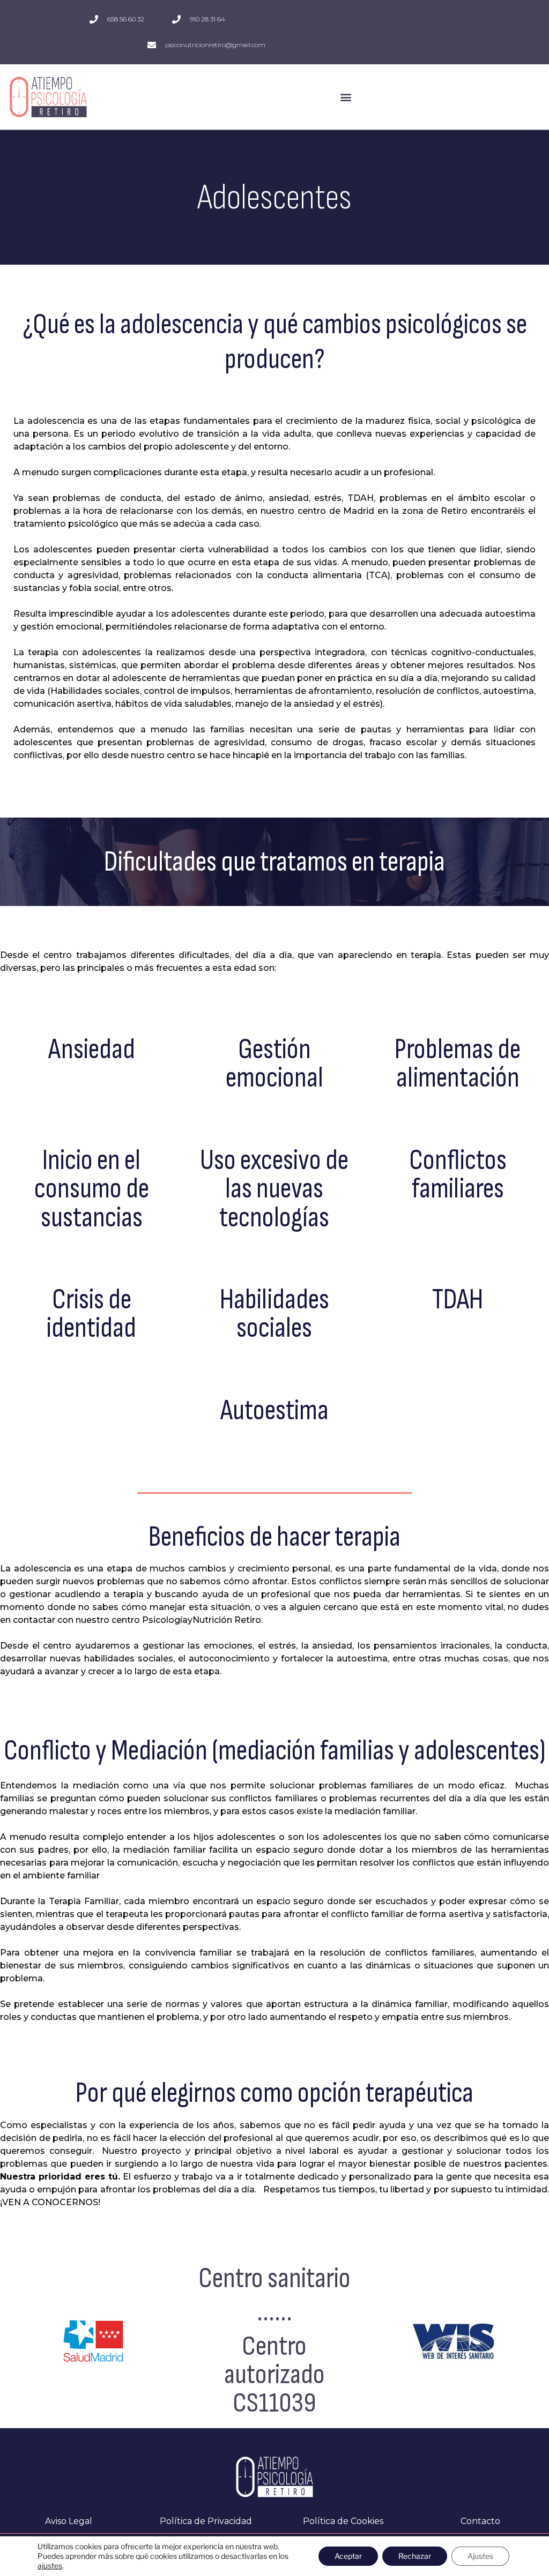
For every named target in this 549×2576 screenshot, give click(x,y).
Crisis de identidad (91, 1314)
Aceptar (348, 2556)
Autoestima (274, 1411)
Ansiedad (92, 1050)
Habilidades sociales (274, 1314)
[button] (346, 97)
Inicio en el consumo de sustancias (92, 1189)
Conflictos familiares (457, 1175)
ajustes (50, 2566)
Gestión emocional (274, 1064)
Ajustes (480, 2556)
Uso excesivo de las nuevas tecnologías (274, 1189)
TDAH (458, 1300)
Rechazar (415, 2556)
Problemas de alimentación (458, 1064)
